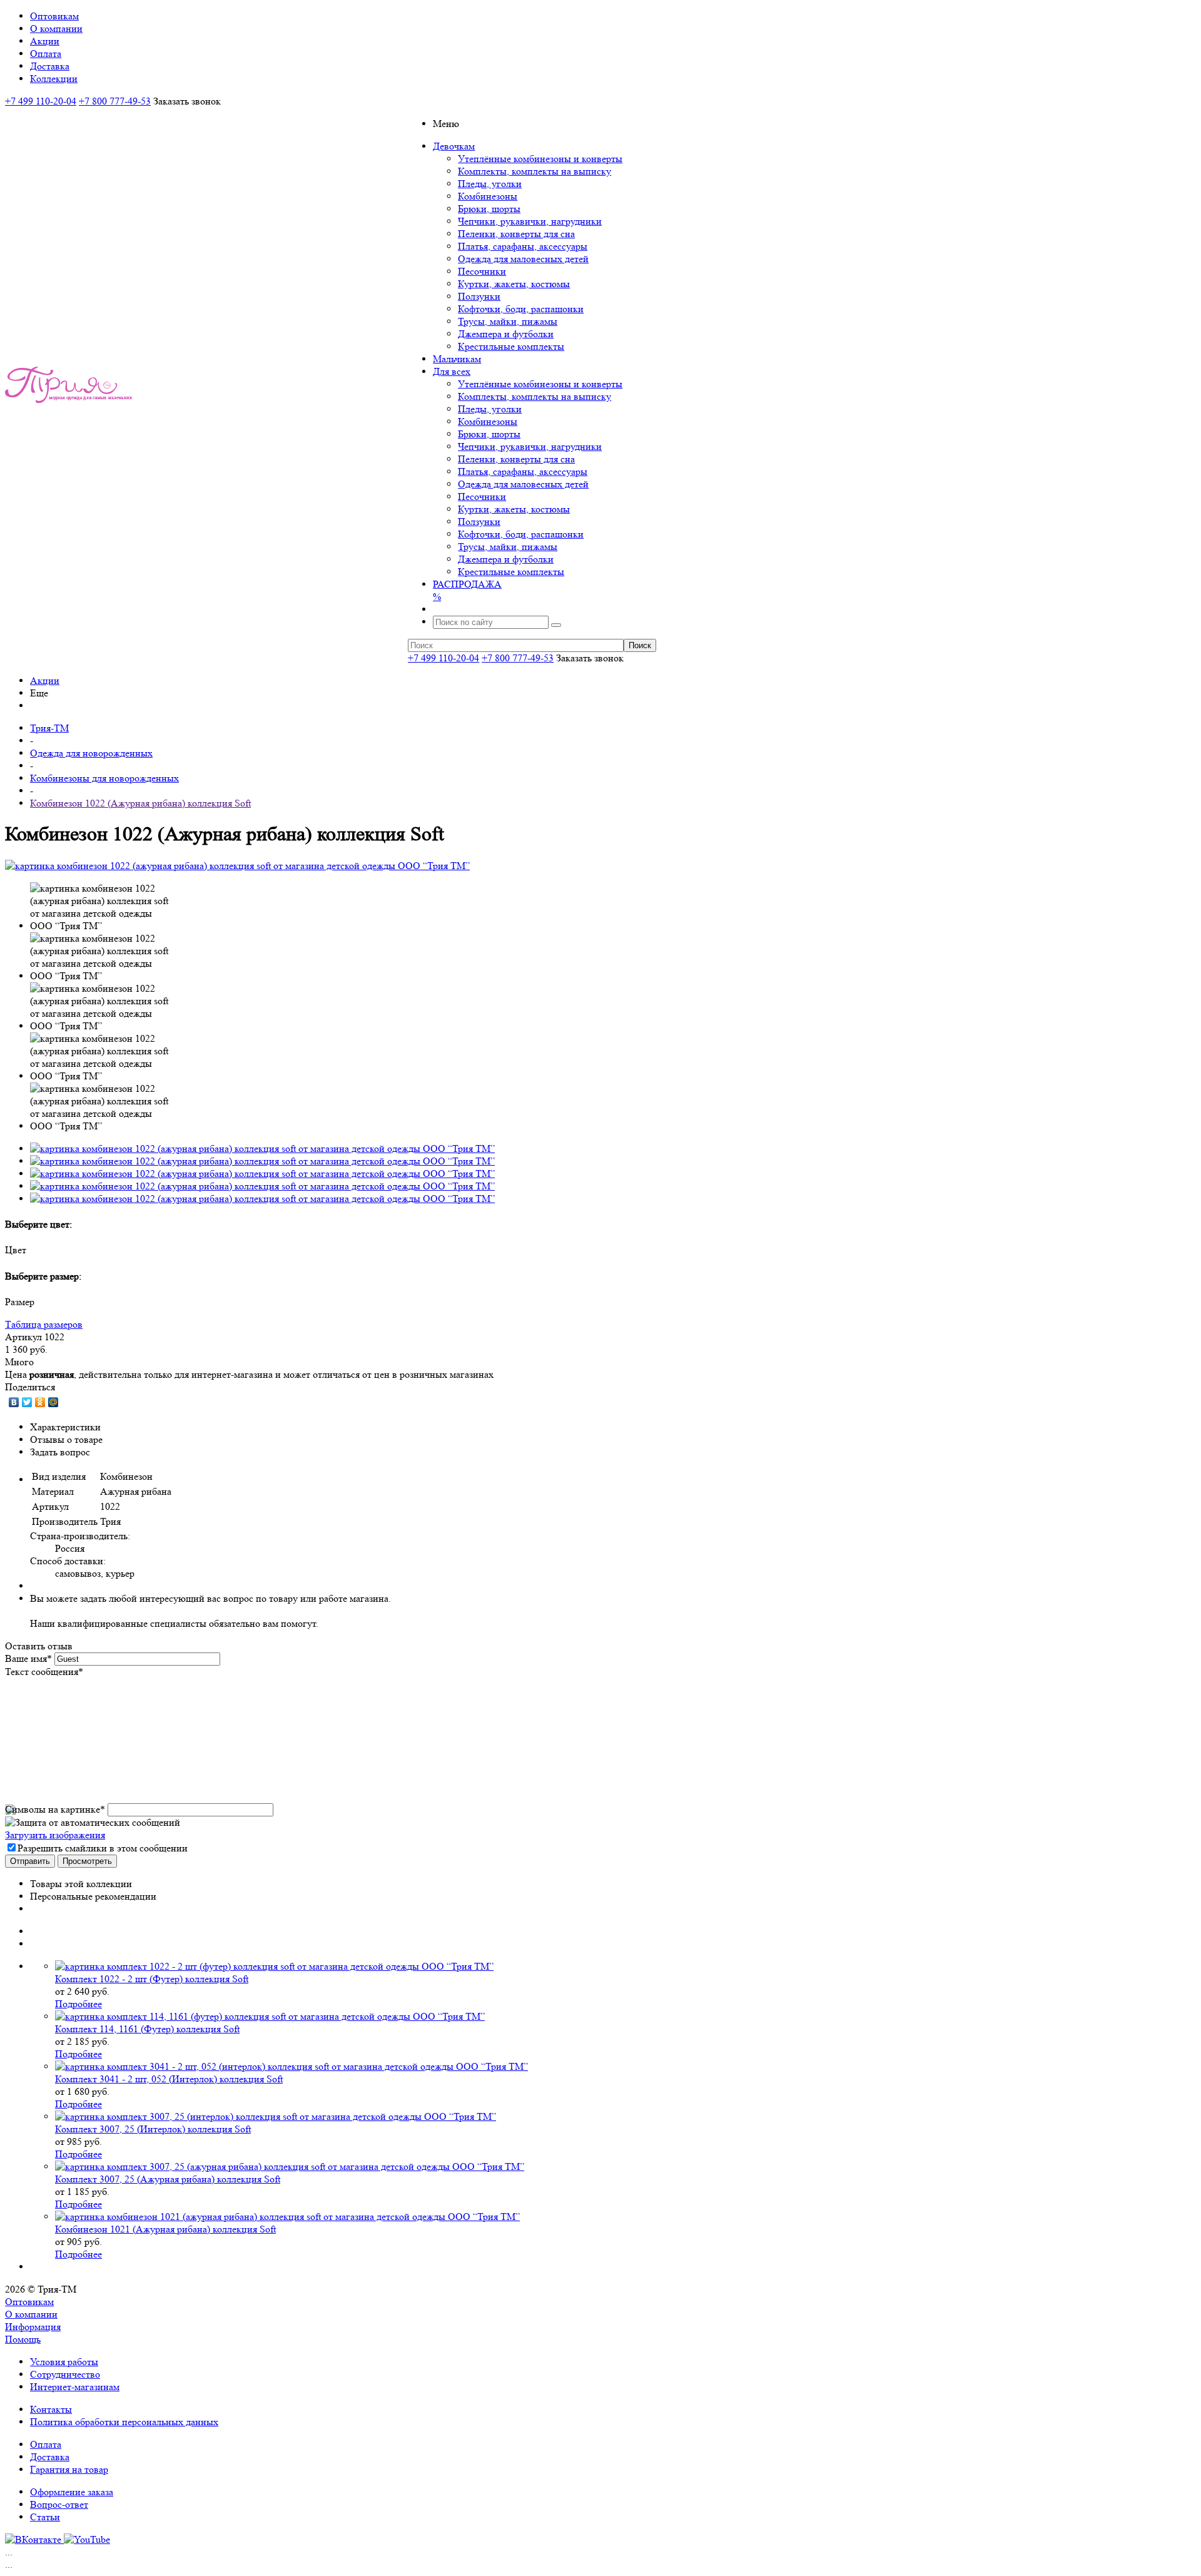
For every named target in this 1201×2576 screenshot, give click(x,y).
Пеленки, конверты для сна (516, 234)
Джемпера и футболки (506, 334)
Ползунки (479, 296)
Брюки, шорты (489, 209)
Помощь (23, 2339)
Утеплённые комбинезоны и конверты (540, 159)
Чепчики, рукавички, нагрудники (530, 221)
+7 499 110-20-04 (41, 101)
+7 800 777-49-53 (115, 101)
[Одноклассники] (40, 1402)
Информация (33, 2327)
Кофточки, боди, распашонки (521, 309)
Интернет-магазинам (75, 2387)
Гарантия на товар (69, 2469)
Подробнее (79, 2004)
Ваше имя (28, 1658)
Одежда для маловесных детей (523, 259)
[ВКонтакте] (14, 1402)
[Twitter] (27, 1402)
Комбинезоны (488, 196)
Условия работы (64, 2362)
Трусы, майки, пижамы (508, 321)
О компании (31, 2314)
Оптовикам (29, 2302)
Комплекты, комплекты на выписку (535, 171)
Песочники (482, 271)
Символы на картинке (55, 1809)
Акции (45, 680)
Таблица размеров (44, 1324)
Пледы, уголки (490, 184)
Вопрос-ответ (59, 2504)
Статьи (45, 2517)
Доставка (50, 2457)
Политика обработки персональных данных (124, 2422)
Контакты (51, 2409)
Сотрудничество (65, 2374)
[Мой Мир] (53, 1402)
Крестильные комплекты (511, 346)
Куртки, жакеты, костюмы (514, 284)
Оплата (46, 2444)
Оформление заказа (72, 2492)
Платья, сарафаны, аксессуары (523, 246)
